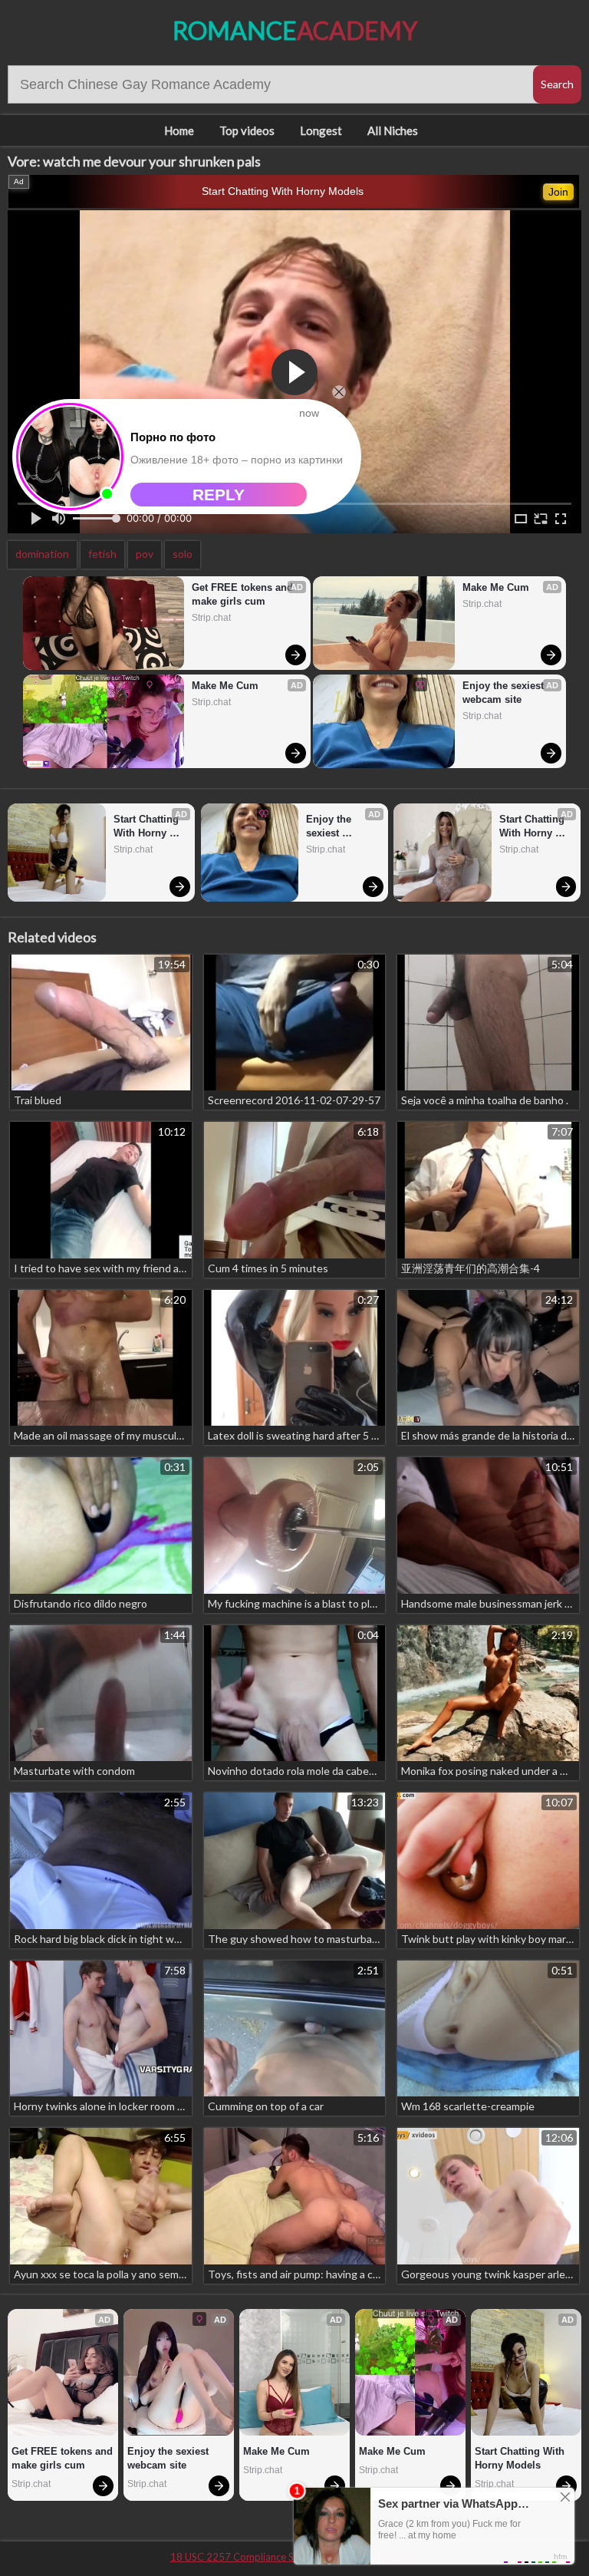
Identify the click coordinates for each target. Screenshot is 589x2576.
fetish (102, 554)
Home (179, 130)
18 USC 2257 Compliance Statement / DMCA (272, 2557)
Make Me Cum (225, 686)
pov (145, 554)
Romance (295, 30)
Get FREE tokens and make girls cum (244, 594)
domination (42, 554)
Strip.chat (211, 618)
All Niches (393, 130)
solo (183, 554)
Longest (321, 130)
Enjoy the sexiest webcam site (505, 693)
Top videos (247, 130)
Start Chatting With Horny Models (283, 191)
